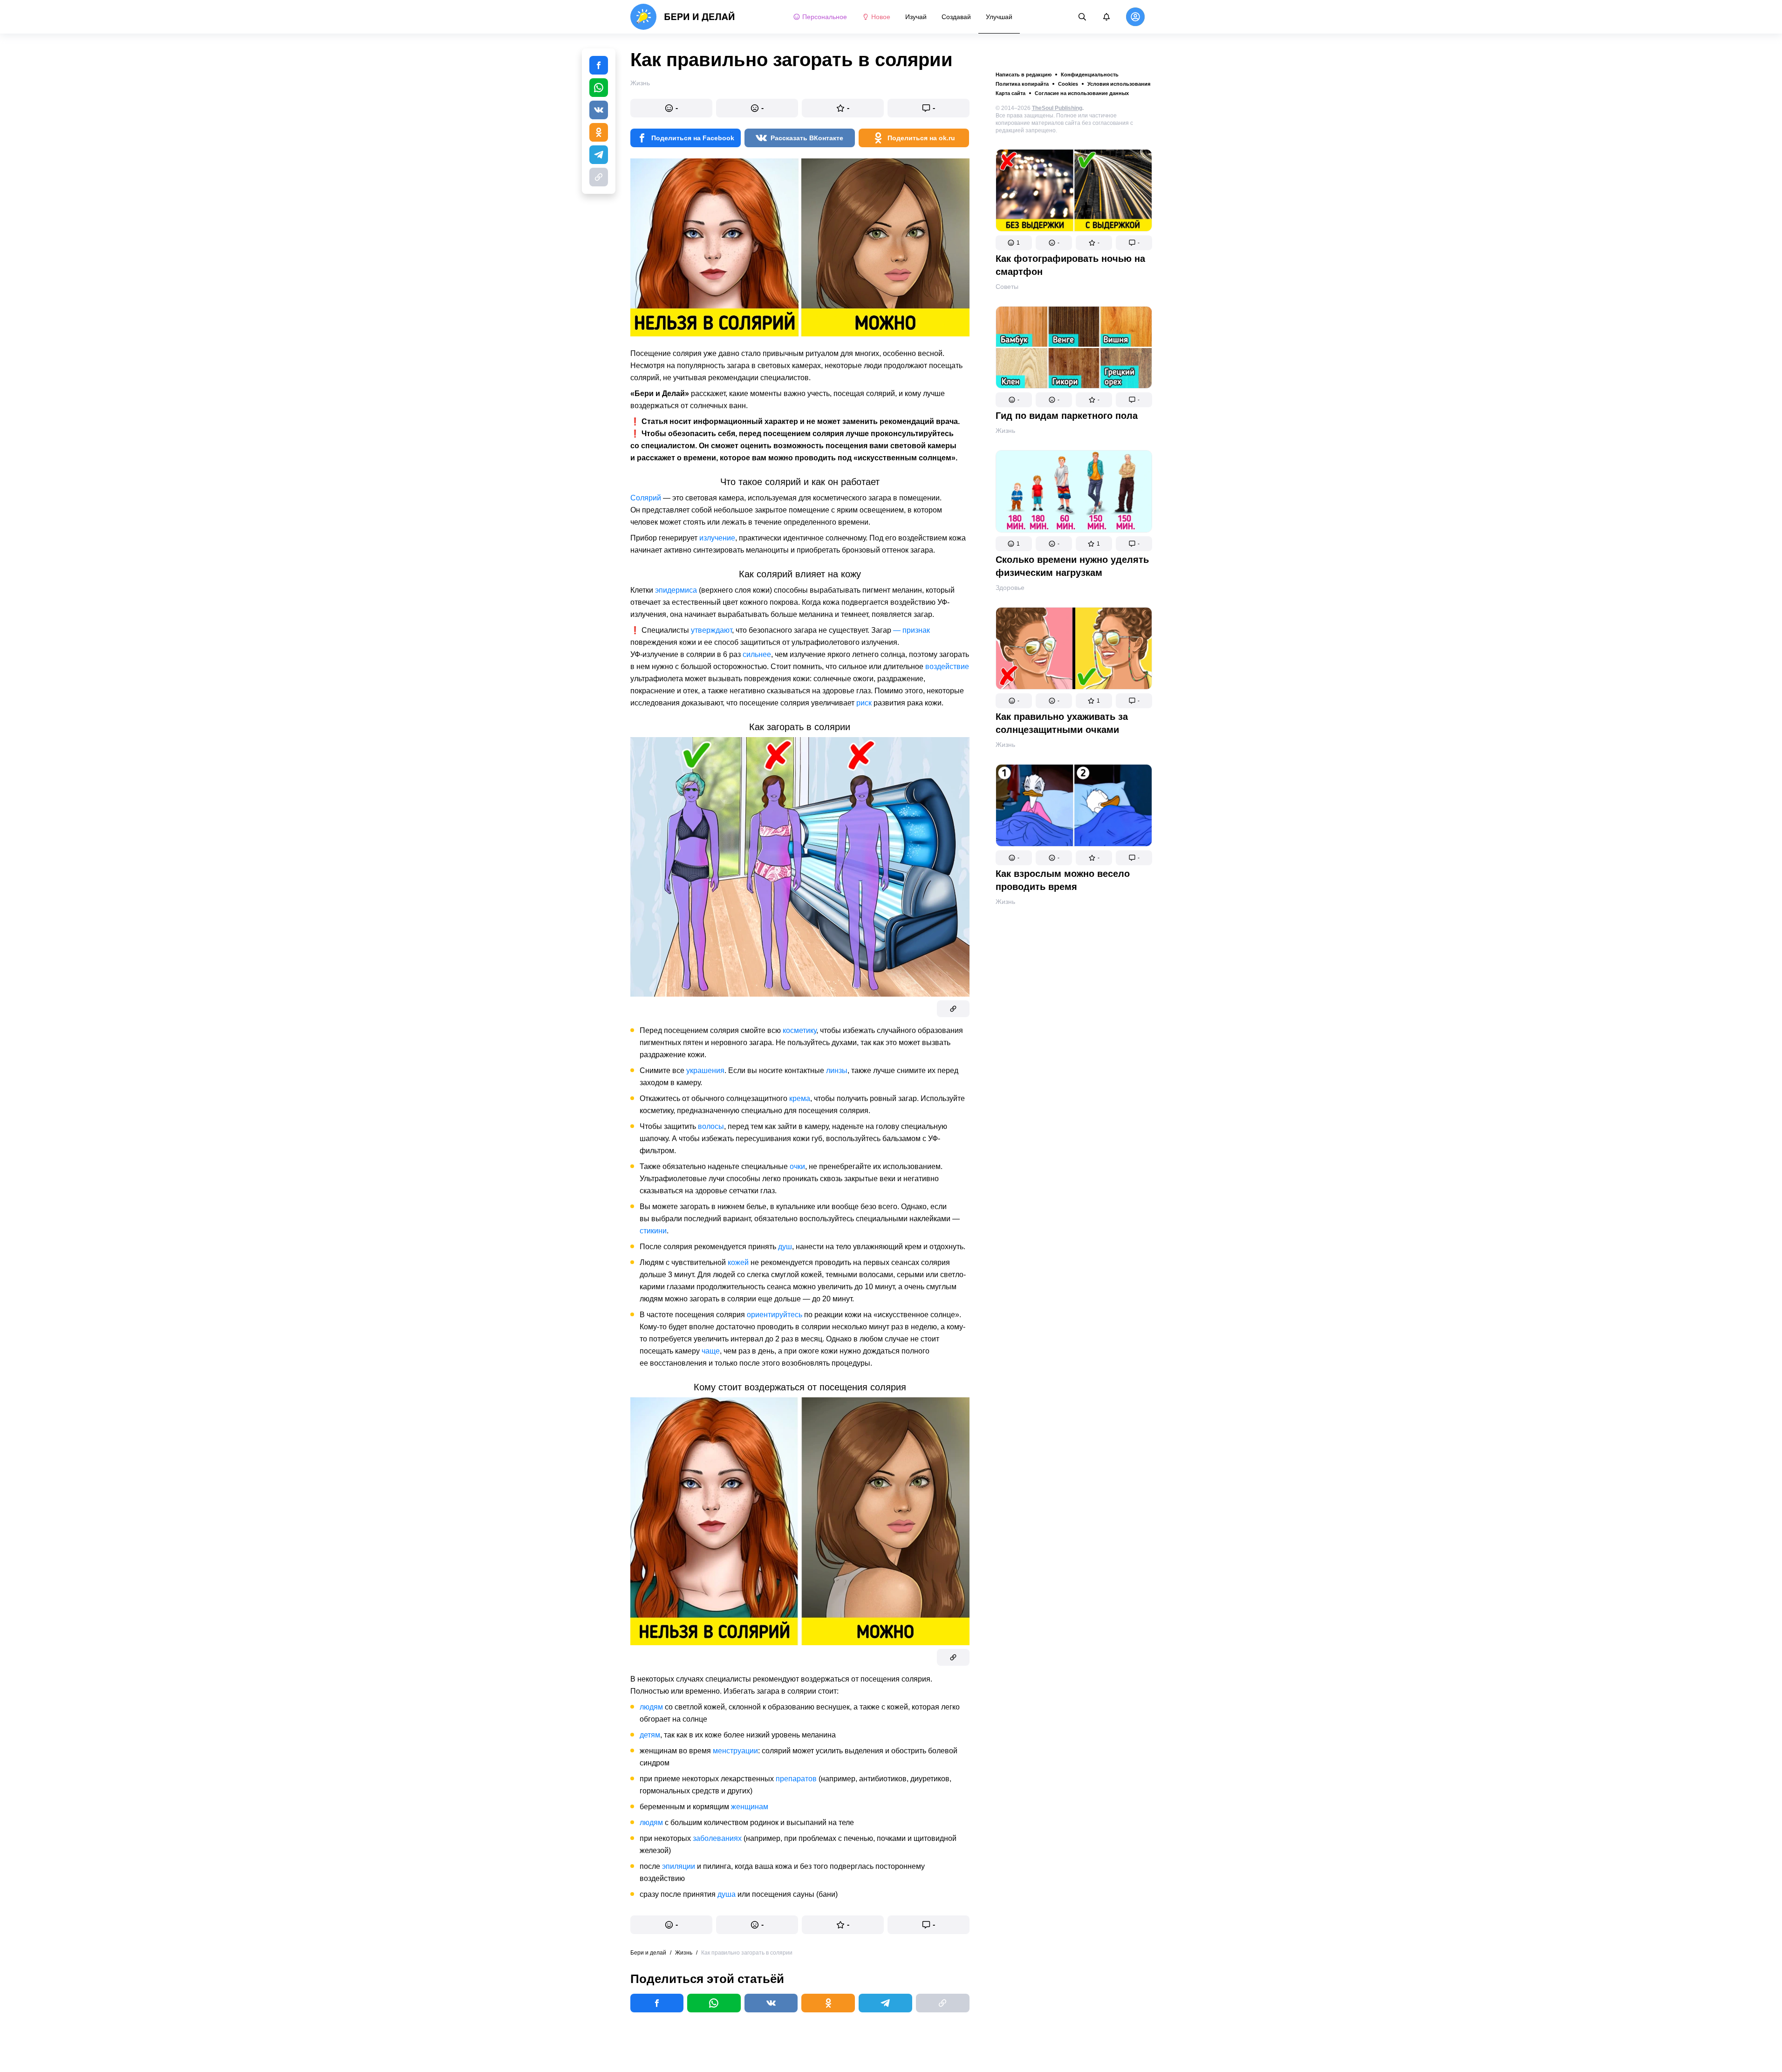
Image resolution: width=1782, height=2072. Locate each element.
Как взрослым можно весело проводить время (1063, 880)
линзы (837, 1070)
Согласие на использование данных (1082, 93)
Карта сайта (1010, 93)
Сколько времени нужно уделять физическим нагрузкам (1072, 566)
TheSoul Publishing (1057, 108)
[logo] (683, 17)
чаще (711, 1351)
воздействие (947, 667)
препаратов (796, 1779)
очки (797, 1166)
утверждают (711, 630)
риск (864, 703)
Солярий (646, 498)
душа (727, 1894)
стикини (653, 1231)
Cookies (1068, 84)
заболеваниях (717, 1838)
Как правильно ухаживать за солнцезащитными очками (1062, 723)
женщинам (750, 1807)
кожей (738, 1262)
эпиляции (679, 1866)
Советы (1007, 287)
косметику (799, 1030)
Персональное (825, 17)
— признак (911, 630)
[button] (1014, 243)
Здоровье (1010, 588)
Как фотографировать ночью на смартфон (1070, 265)
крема (800, 1098)
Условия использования (1119, 84)
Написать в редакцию (1024, 75)
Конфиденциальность (1090, 75)
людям (651, 1707)
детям (650, 1735)
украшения (705, 1070)
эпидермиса (676, 590)
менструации (735, 1751)
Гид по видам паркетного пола (1067, 416)
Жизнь (1005, 431)
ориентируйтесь (775, 1315)
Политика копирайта (1022, 84)
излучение (717, 538)
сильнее (757, 654)
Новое (881, 17)
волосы (711, 1126)
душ (785, 1247)
